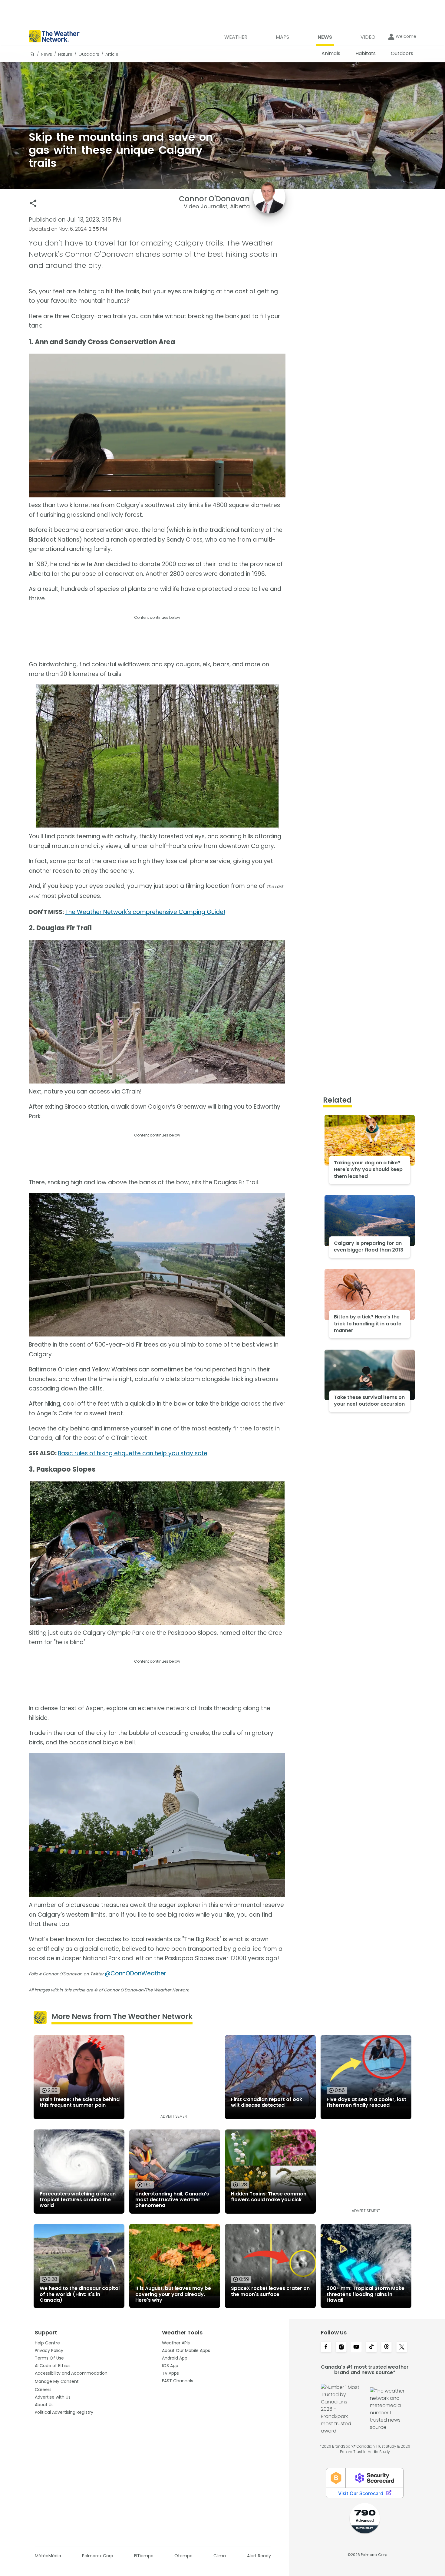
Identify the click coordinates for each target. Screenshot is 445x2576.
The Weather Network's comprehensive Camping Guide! (145, 912)
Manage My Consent (57, 2381)
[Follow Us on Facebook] (326, 2347)
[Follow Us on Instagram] (341, 2347)
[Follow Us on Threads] (387, 2347)
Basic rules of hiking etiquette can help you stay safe (133, 1453)
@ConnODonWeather (135, 1973)
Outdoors (89, 54)
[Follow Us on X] (402, 2347)
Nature (65, 54)
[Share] (33, 203)
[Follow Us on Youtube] (356, 2347)
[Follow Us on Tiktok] (371, 2347)
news (46, 54)
